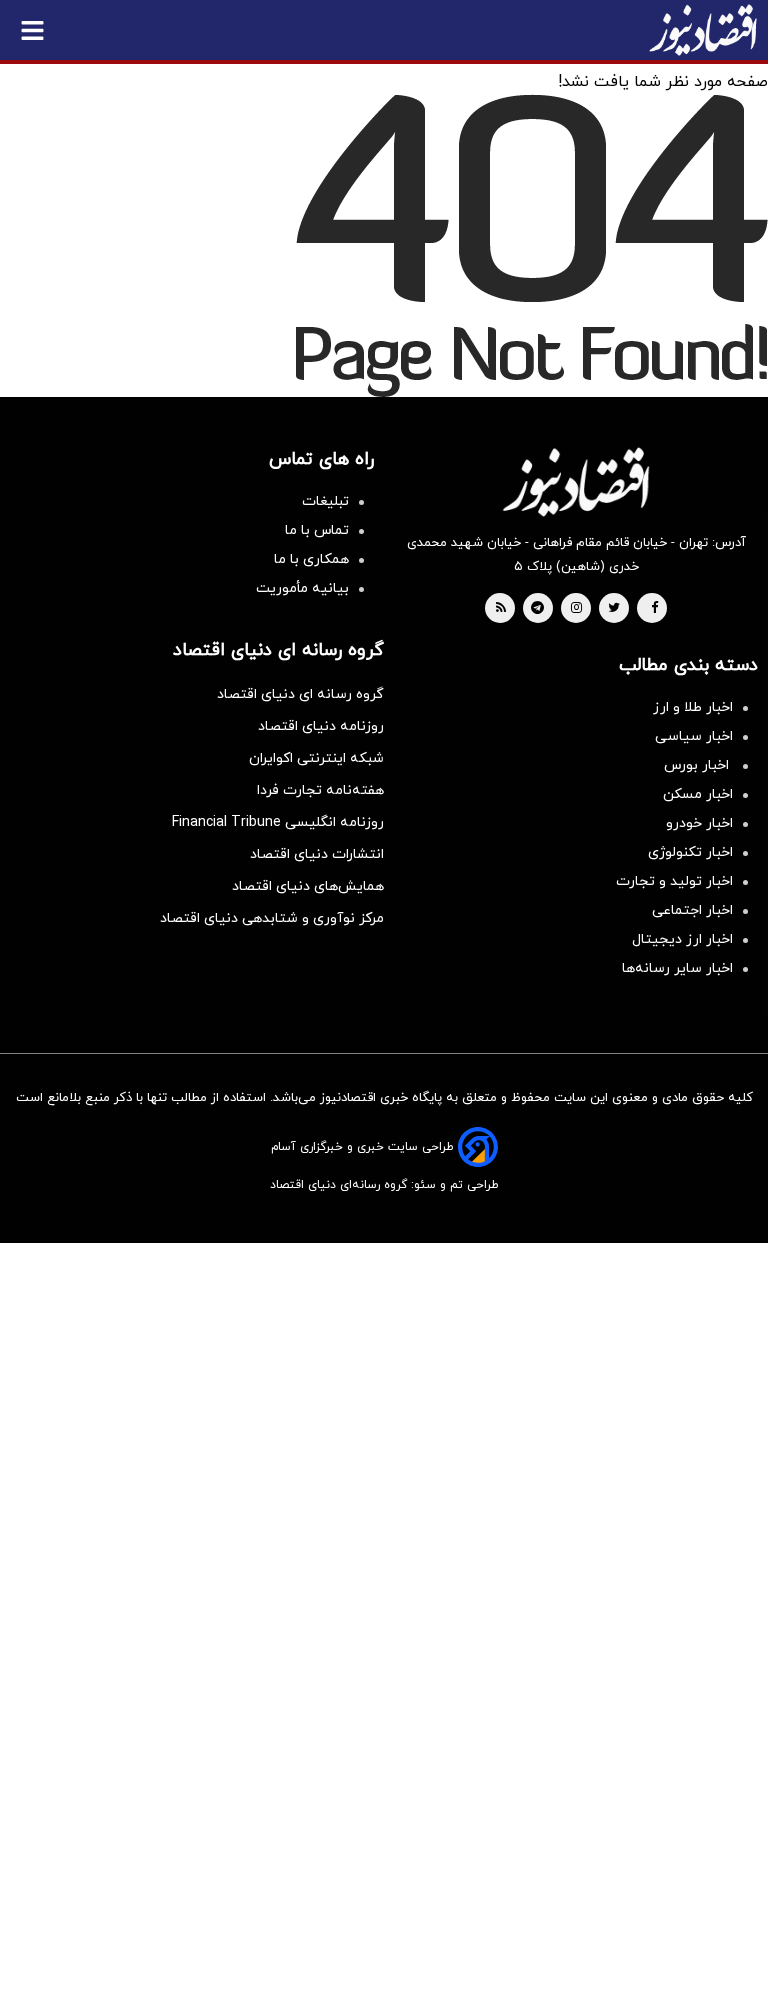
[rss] (501, 609)
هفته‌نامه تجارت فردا (320, 790)
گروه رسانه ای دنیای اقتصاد (300, 694)
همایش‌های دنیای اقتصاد (308, 886)
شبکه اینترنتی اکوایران (316, 758)
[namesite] (703, 30)
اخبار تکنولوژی (690, 852)
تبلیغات (325, 501)
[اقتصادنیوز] (576, 482)
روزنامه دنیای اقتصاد (321, 726)
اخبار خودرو (699, 823)
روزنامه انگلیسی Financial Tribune (278, 822)
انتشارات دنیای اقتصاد (317, 854)
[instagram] (576, 609)
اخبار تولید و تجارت (674, 881)
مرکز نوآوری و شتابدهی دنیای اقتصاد (272, 918)
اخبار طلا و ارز (693, 707)
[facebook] (654, 609)
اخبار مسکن (698, 794)
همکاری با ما (311, 559)
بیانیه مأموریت (302, 588)
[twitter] (614, 609)
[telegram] (537, 609)
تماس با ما (317, 530)
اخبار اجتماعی (692, 910)
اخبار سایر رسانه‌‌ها (677, 968)
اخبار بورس (698, 765)
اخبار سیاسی (694, 736)
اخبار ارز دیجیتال (682, 939)
